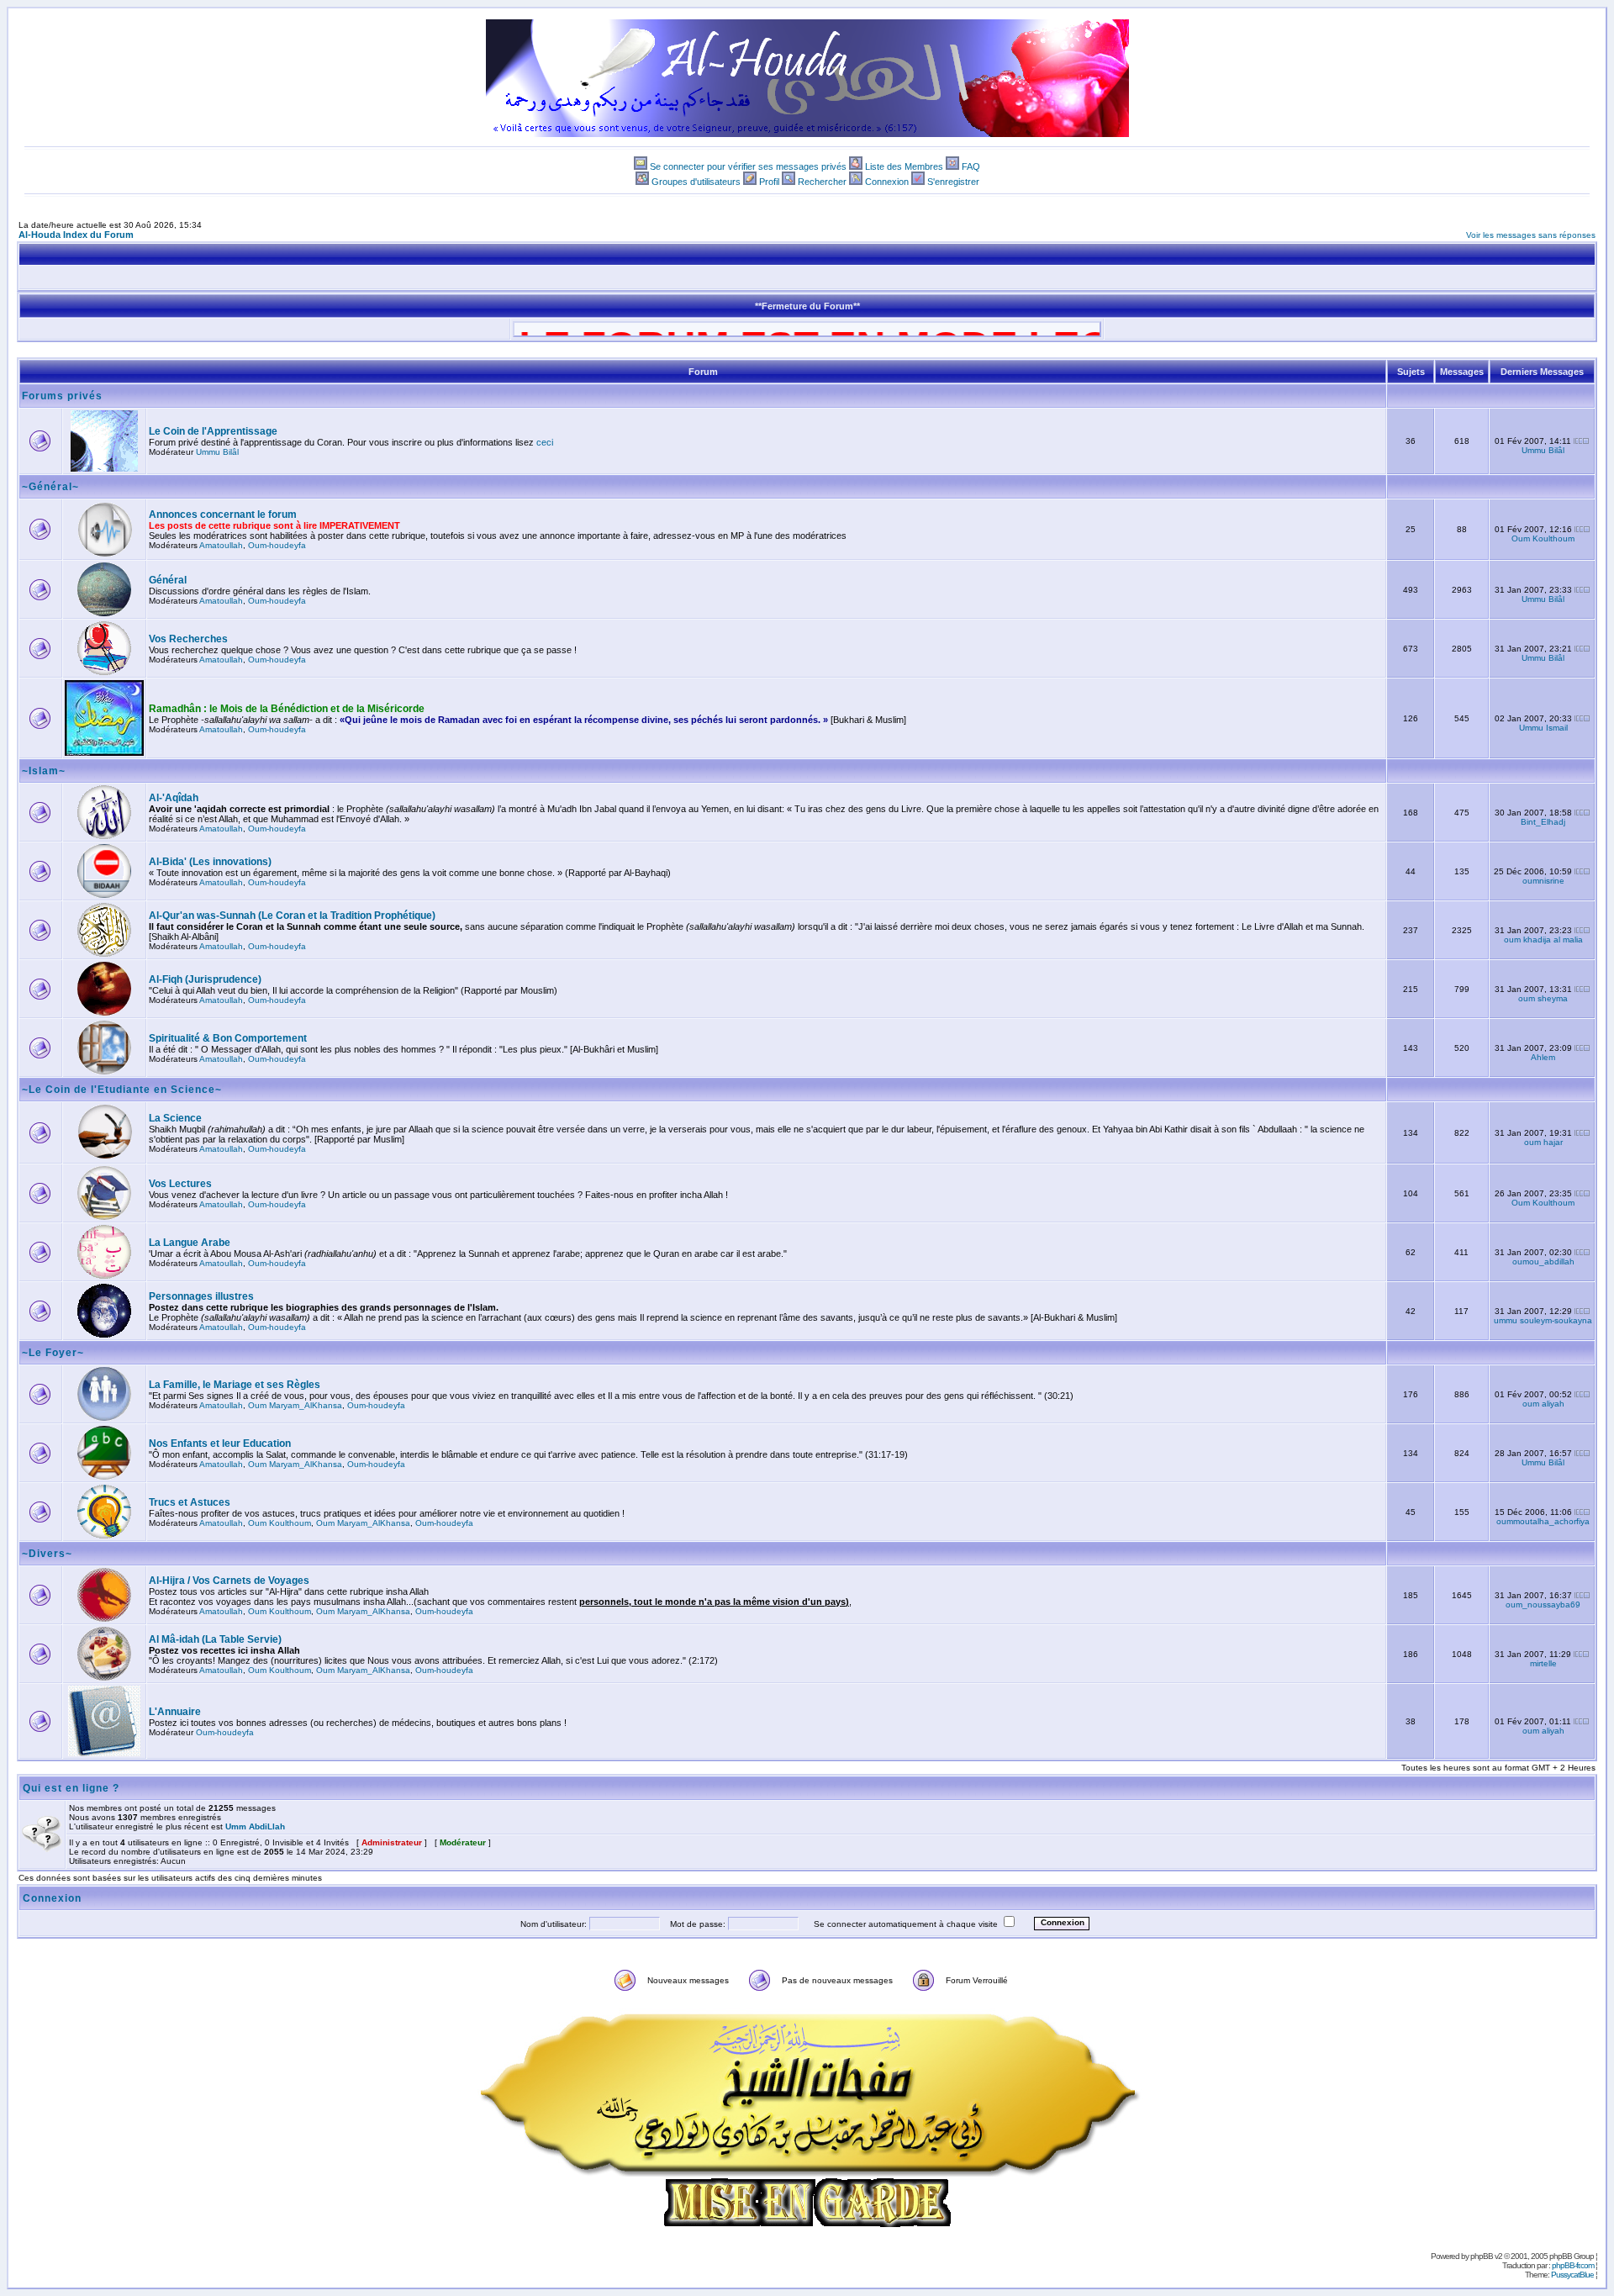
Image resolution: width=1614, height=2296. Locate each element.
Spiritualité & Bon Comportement (228, 1038)
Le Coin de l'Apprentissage (213, 431)
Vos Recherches (188, 639)
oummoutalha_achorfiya (1543, 1521)
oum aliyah (1543, 1404)
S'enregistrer (953, 182)
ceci (545, 442)
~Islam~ (44, 771)
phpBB (1482, 2256)
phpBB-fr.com (1573, 2265)
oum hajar (1543, 1142)
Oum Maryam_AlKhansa (295, 1405)
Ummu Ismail (1543, 728)
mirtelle (1543, 1663)
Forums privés (62, 396)
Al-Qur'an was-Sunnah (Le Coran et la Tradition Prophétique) (292, 916)
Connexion (887, 182)
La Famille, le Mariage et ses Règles (235, 1385)
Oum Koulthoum (1543, 538)
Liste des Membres (904, 166)
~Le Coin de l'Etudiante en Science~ (122, 1090)
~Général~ (50, 487)
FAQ (971, 166)
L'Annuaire (175, 1712)
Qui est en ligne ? (71, 1788)
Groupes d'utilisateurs (696, 182)
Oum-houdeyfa (277, 545)
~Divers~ (47, 1554)
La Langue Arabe (190, 1243)
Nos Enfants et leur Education (220, 1444)
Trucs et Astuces (190, 1502)
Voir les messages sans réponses (1531, 235)
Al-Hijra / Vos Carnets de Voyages (229, 1581)
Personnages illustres (201, 1296)
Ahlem (1543, 1057)
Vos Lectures (180, 1184)
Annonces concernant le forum (223, 515)
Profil (769, 182)
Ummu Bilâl (217, 452)
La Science (175, 1118)
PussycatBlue (1572, 2275)
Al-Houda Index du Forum (76, 235)
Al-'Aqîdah (174, 798)
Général (168, 580)
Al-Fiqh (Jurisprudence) (205, 979)
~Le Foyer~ (53, 1353)
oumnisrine (1543, 881)
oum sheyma (1543, 998)
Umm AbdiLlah (255, 1826)
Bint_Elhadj (1543, 822)
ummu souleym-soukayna (1543, 1320)
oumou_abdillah (1543, 1261)
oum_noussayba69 (1543, 1605)
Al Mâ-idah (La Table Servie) (215, 1639)
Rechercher (822, 182)
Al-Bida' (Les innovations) (210, 862)
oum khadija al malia (1543, 940)
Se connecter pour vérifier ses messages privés (748, 166)
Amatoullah (221, 545)
